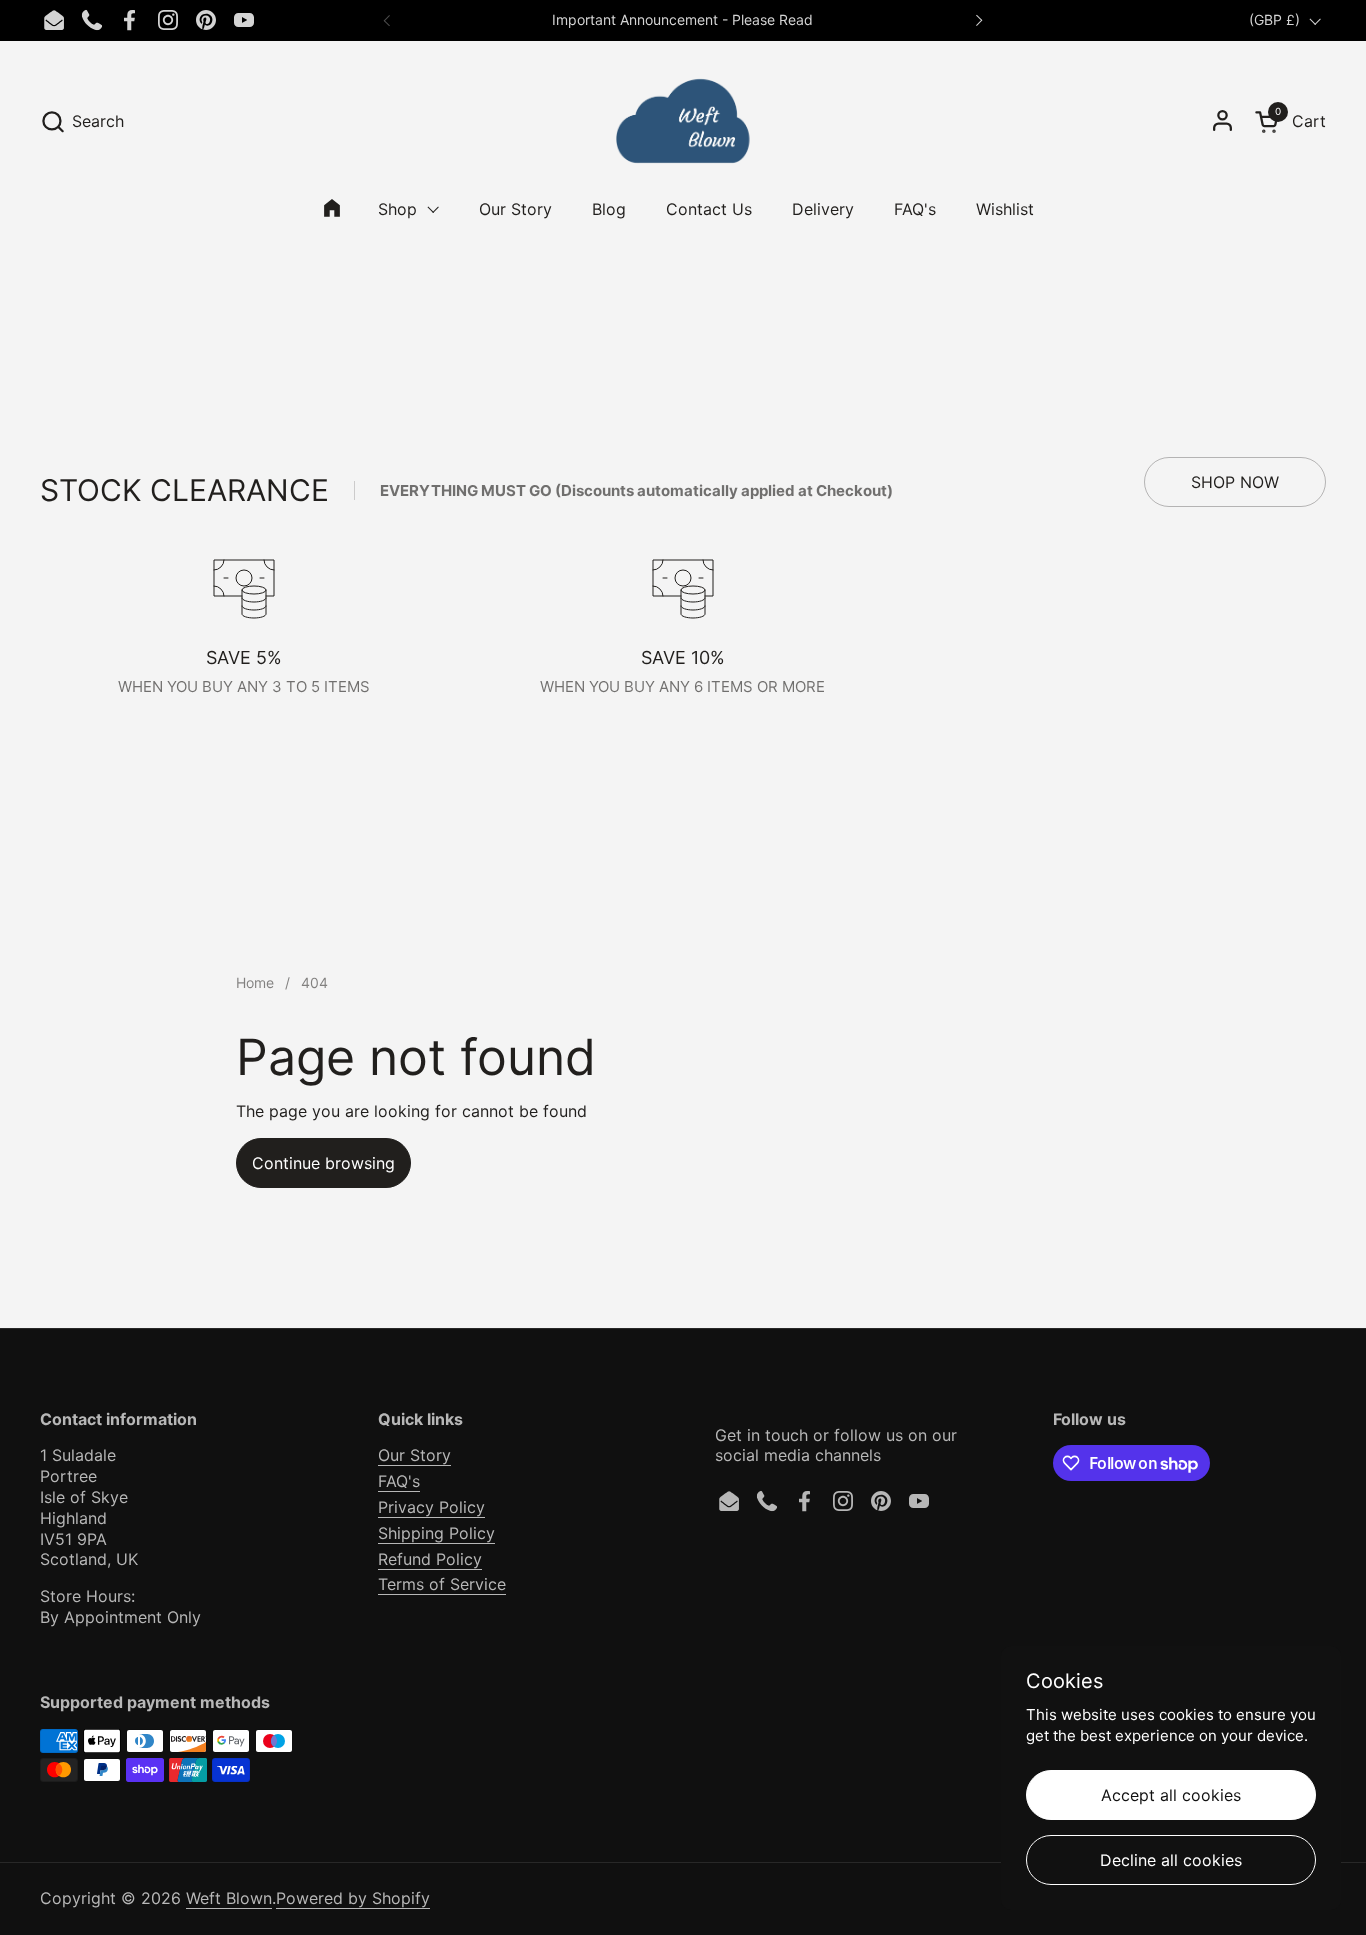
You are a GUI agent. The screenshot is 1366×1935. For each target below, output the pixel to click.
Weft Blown (229, 1898)
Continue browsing (323, 1163)
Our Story (414, 1455)
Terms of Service (442, 1584)
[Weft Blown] (682, 121)
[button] (82, 121)
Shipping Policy (436, 1533)
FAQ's (399, 1481)
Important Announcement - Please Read (682, 19)
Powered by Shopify (353, 1898)
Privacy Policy (431, 1507)
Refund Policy (430, 1559)
